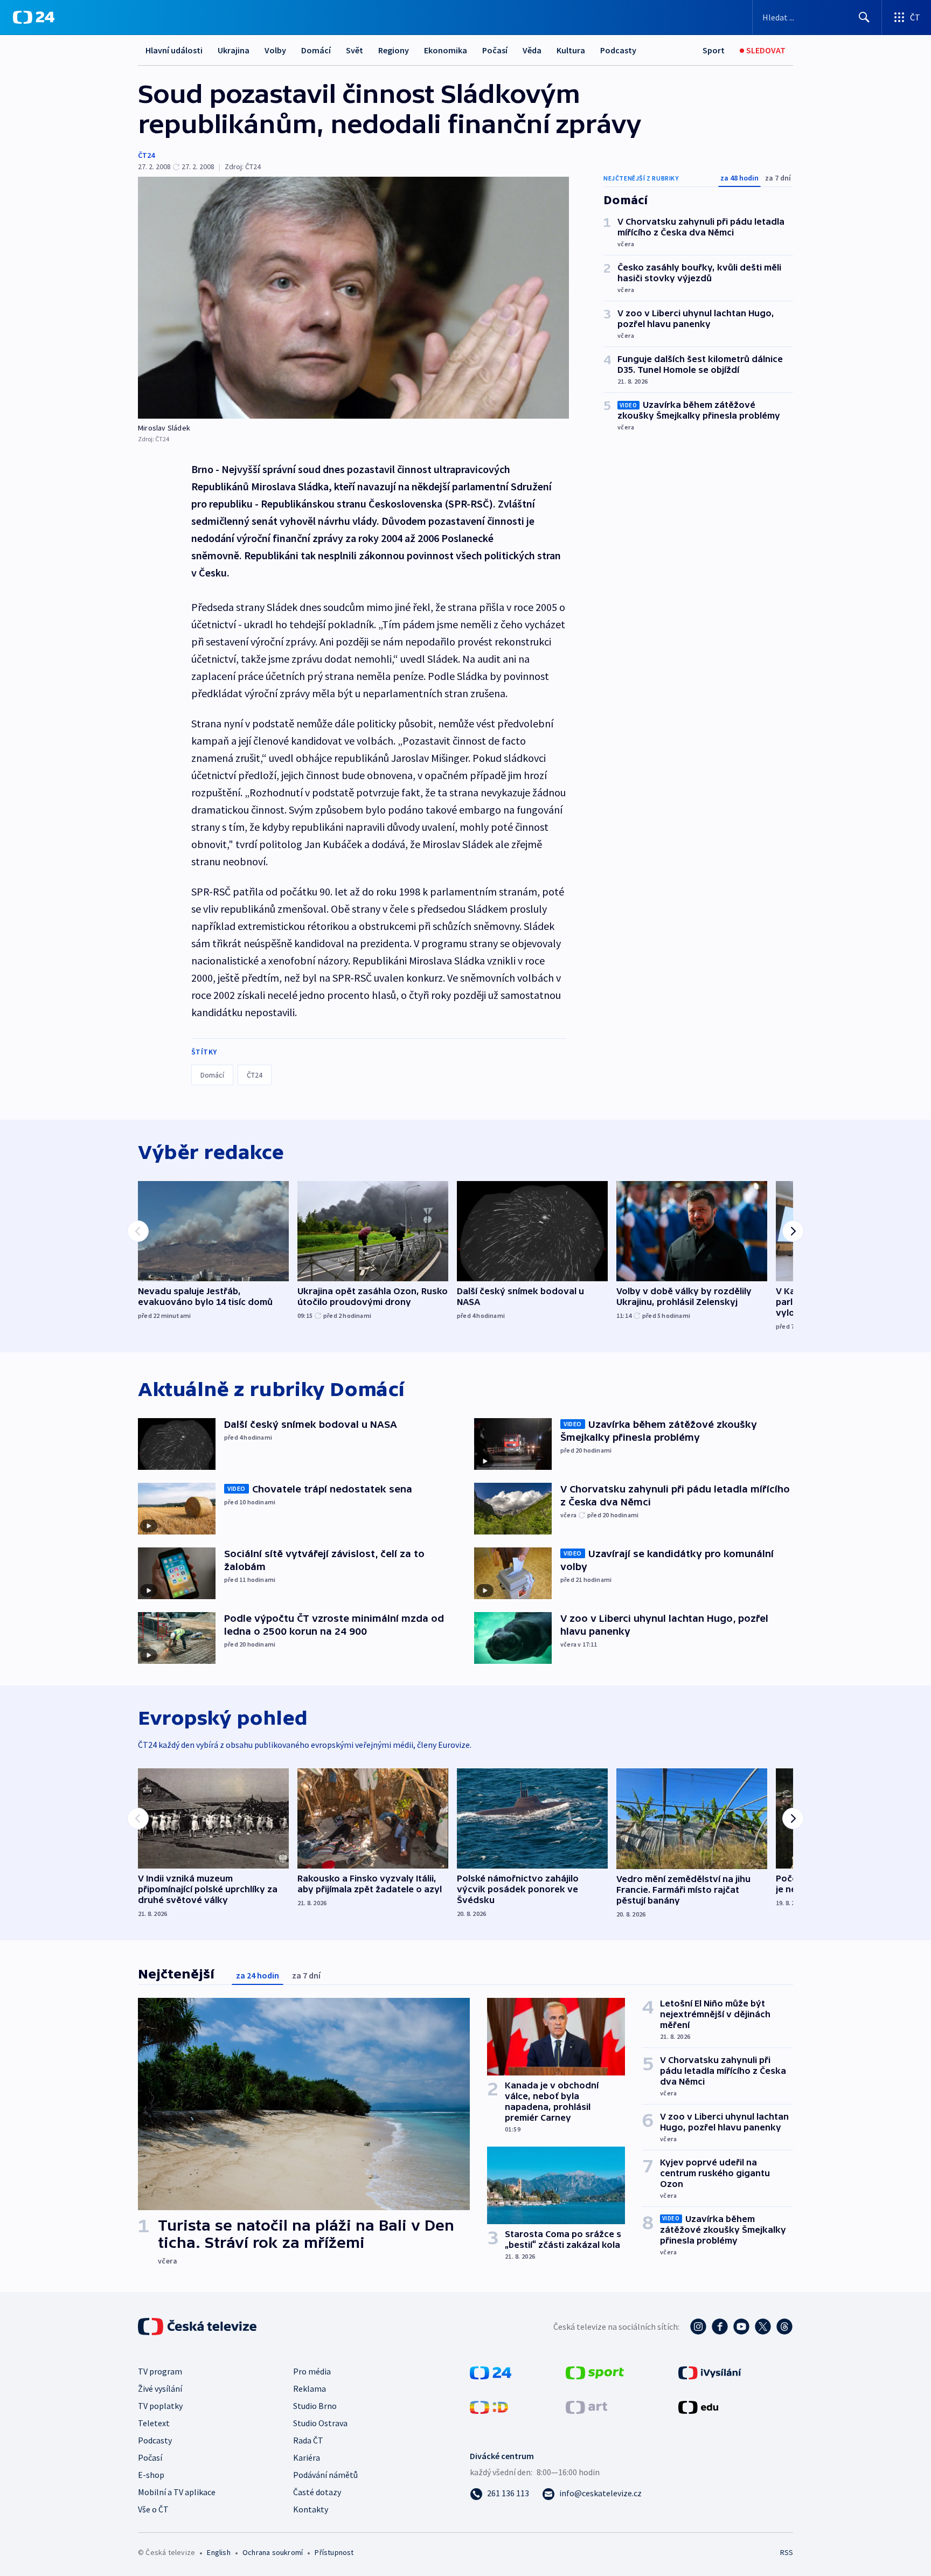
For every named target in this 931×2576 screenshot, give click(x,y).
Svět (355, 50)
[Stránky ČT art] (586, 2406)
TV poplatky (160, 2406)
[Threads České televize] (784, 2327)
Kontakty (311, 2509)
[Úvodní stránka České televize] (198, 2327)
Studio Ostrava (320, 2423)
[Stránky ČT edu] (698, 2406)
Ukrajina (234, 50)
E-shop (151, 2475)
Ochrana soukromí (273, 2552)
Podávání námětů (325, 2475)
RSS (787, 2552)
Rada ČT (308, 2440)
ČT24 (146, 155)
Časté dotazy (317, 2492)
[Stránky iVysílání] (710, 2372)
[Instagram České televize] (698, 2327)
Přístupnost (334, 2552)
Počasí (495, 50)
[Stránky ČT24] (491, 2372)
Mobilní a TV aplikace (177, 2492)
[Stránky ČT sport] (595, 2372)
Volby (275, 50)
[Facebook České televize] (720, 2327)
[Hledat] (864, 17)
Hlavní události (174, 50)
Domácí (316, 50)
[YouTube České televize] (741, 2327)
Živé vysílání (160, 2388)
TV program (160, 2371)
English (218, 2552)
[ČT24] (34, 17)
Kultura (571, 50)
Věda (532, 50)
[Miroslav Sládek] (353, 298)
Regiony (394, 50)
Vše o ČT (153, 2509)
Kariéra (307, 2457)
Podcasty (618, 50)
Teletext (154, 2423)
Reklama (310, 2388)
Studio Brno (315, 2406)
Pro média (312, 2371)
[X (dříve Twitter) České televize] (763, 2327)
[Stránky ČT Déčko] (489, 2406)
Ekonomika (446, 50)
